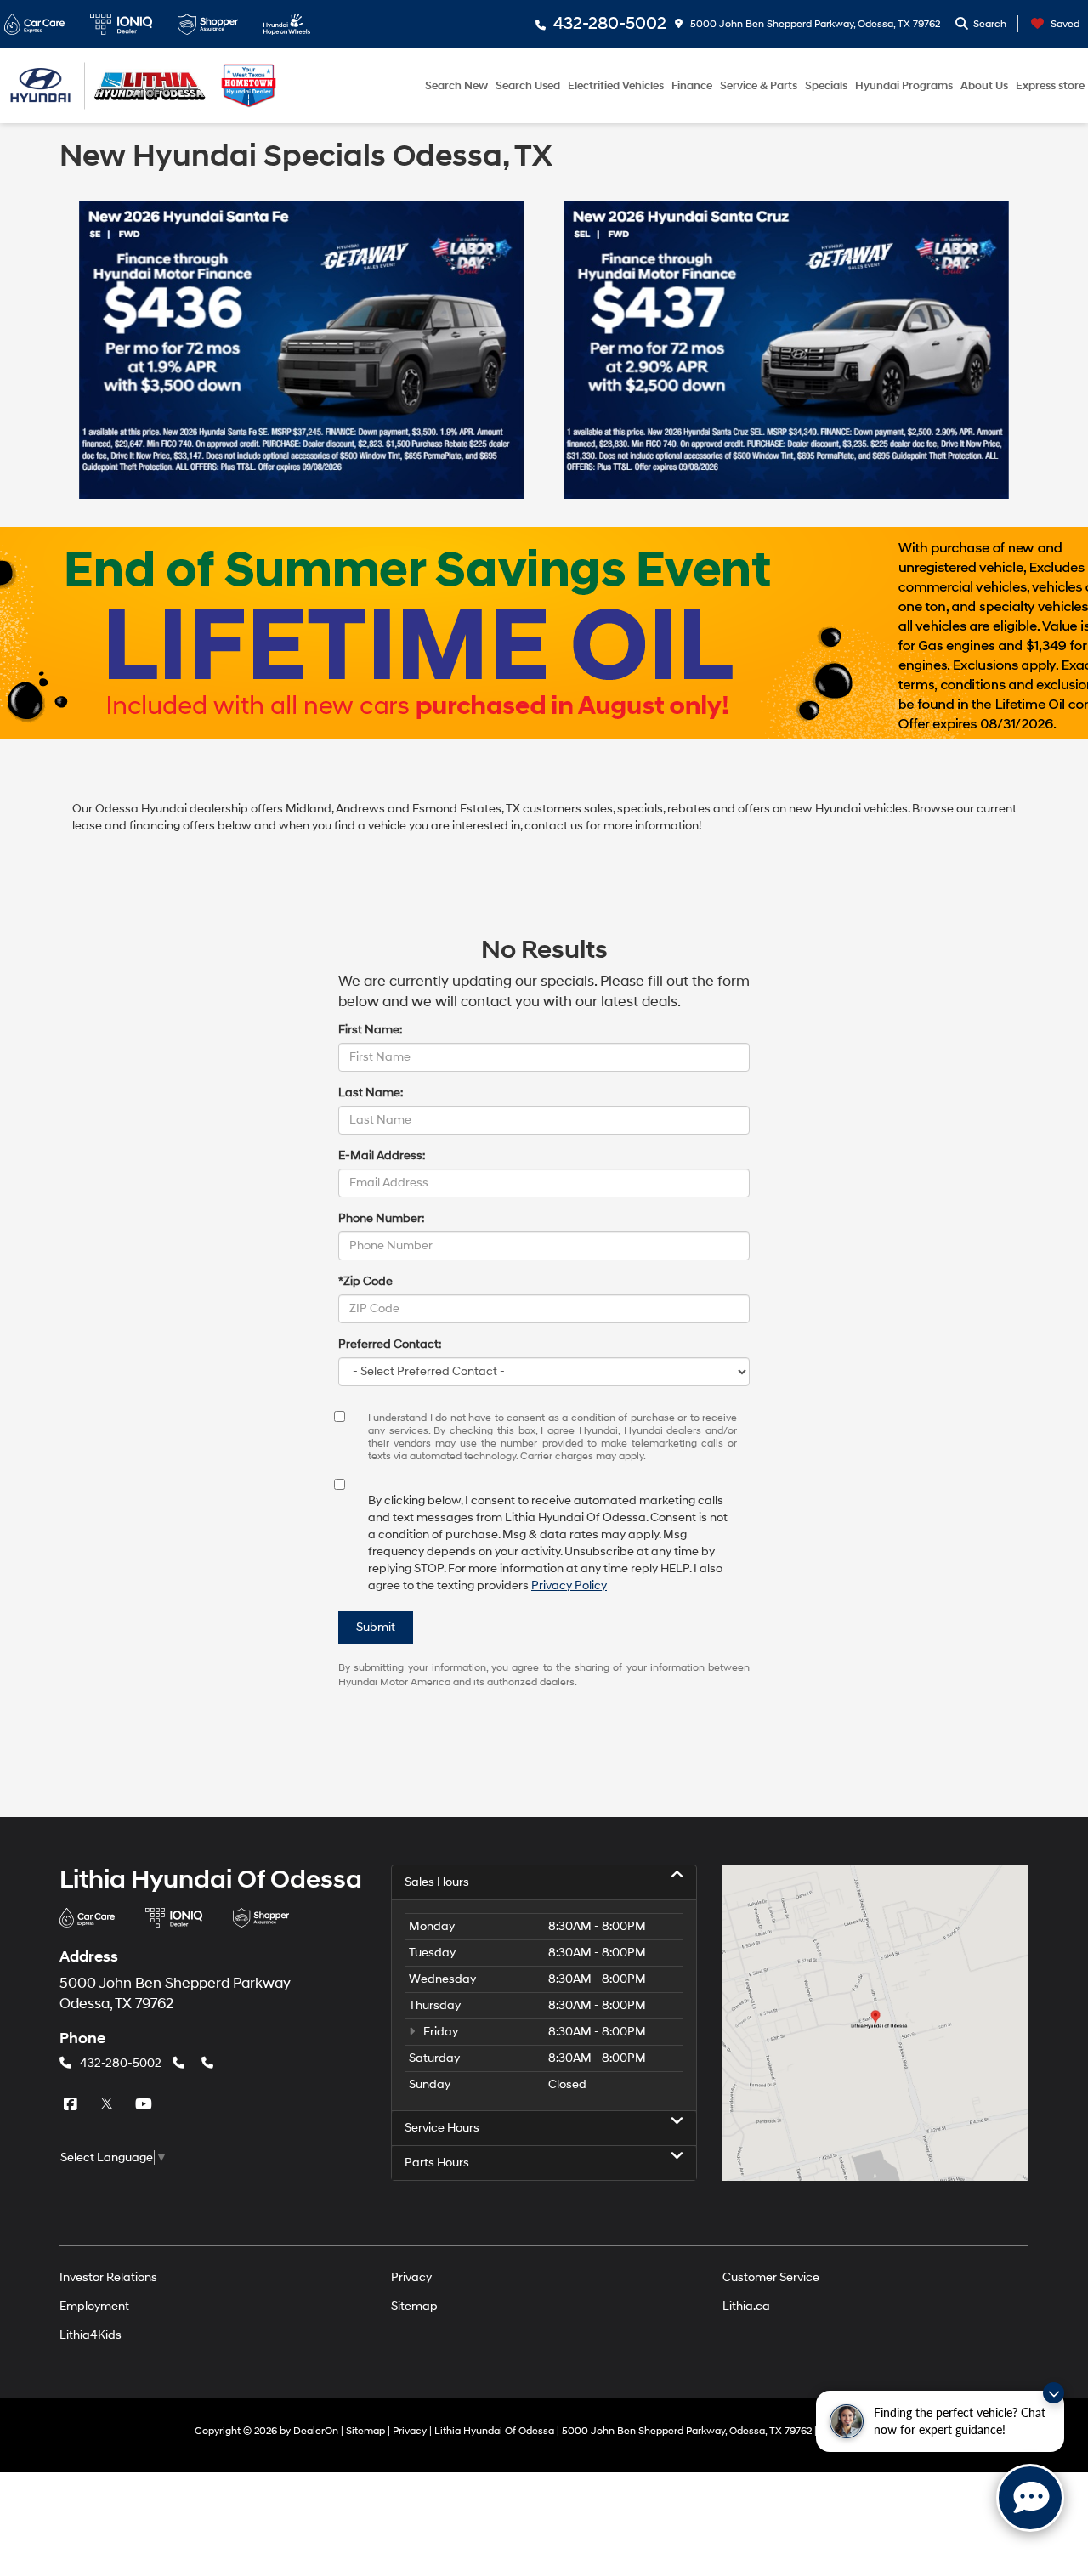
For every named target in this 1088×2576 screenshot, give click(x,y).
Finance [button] (692, 86)
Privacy (411, 2277)
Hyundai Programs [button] (904, 86)
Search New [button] (456, 86)
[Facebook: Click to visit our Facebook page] (72, 2104)
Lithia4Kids (91, 2335)
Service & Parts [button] (759, 86)
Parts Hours (437, 2163)
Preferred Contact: (390, 1344)
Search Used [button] (528, 86)
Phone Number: (381, 1218)
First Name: (370, 1030)
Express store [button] (1050, 86)
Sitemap (414, 2306)
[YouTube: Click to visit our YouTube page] (145, 2104)
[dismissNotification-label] (1054, 2393)
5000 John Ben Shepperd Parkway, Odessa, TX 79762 (814, 24)
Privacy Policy (569, 1585)
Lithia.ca (746, 2306)
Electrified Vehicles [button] (616, 86)
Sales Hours (437, 1882)
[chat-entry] (1030, 2498)
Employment (94, 2306)
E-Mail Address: (382, 1155)
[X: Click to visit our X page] (109, 2104)
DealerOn (316, 2431)
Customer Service (771, 2277)
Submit (376, 1627)
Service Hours (442, 2128)
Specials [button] (826, 86)
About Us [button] (984, 86)
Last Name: (371, 1093)
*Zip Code (365, 1281)
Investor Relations (108, 2277)
